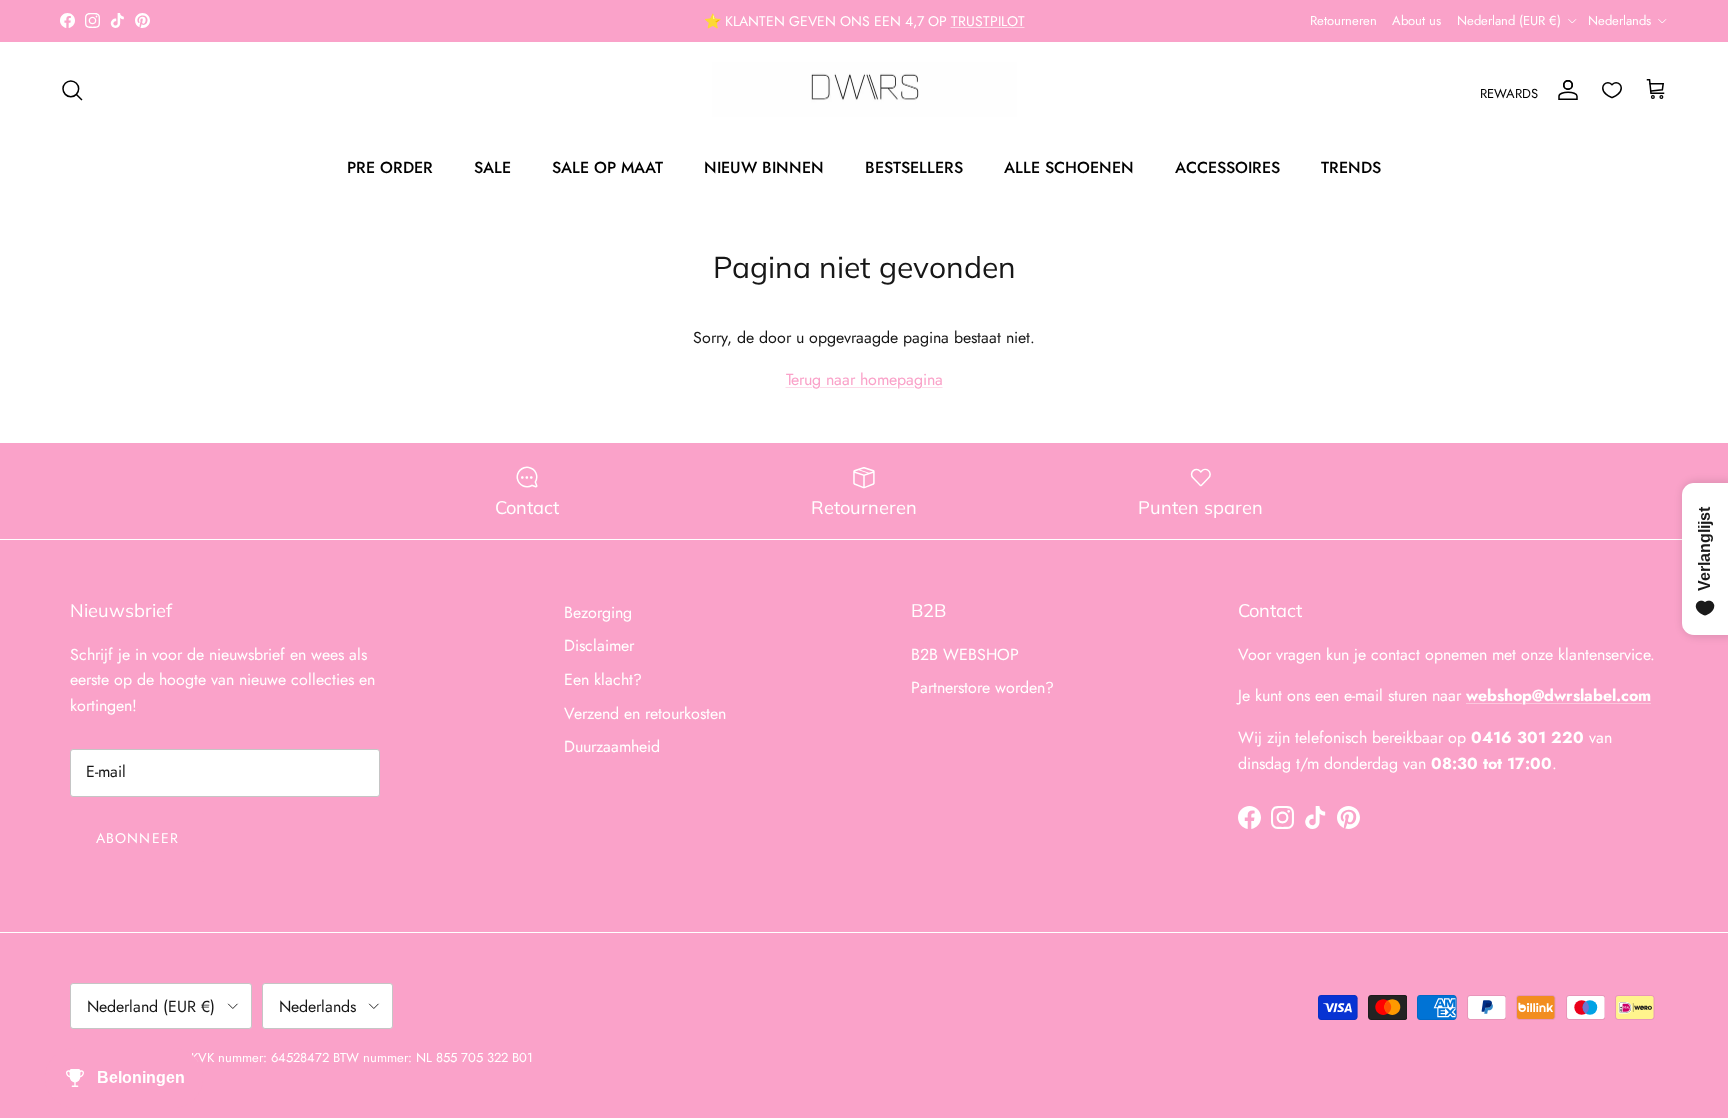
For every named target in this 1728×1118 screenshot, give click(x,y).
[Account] (1564, 90)
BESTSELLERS (914, 167)
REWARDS (1509, 93)
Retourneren (1343, 20)
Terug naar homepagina (864, 379)
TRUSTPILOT (988, 21)
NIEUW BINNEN (764, 167)
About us (1416, 20)
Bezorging (598, 612)
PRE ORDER (390, 167)
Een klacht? (603, 679)
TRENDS (1351, 167)
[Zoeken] (72, 90)
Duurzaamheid (612, 746)
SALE (492, 167)
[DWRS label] (864, 90)
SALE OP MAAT (607, 167)
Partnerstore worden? (982, 687)
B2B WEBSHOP (965, 654)
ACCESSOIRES (1227, 167)
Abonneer (137, 838)
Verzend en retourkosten (645, 713)
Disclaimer (599, 645)
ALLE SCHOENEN (1069, 167)
